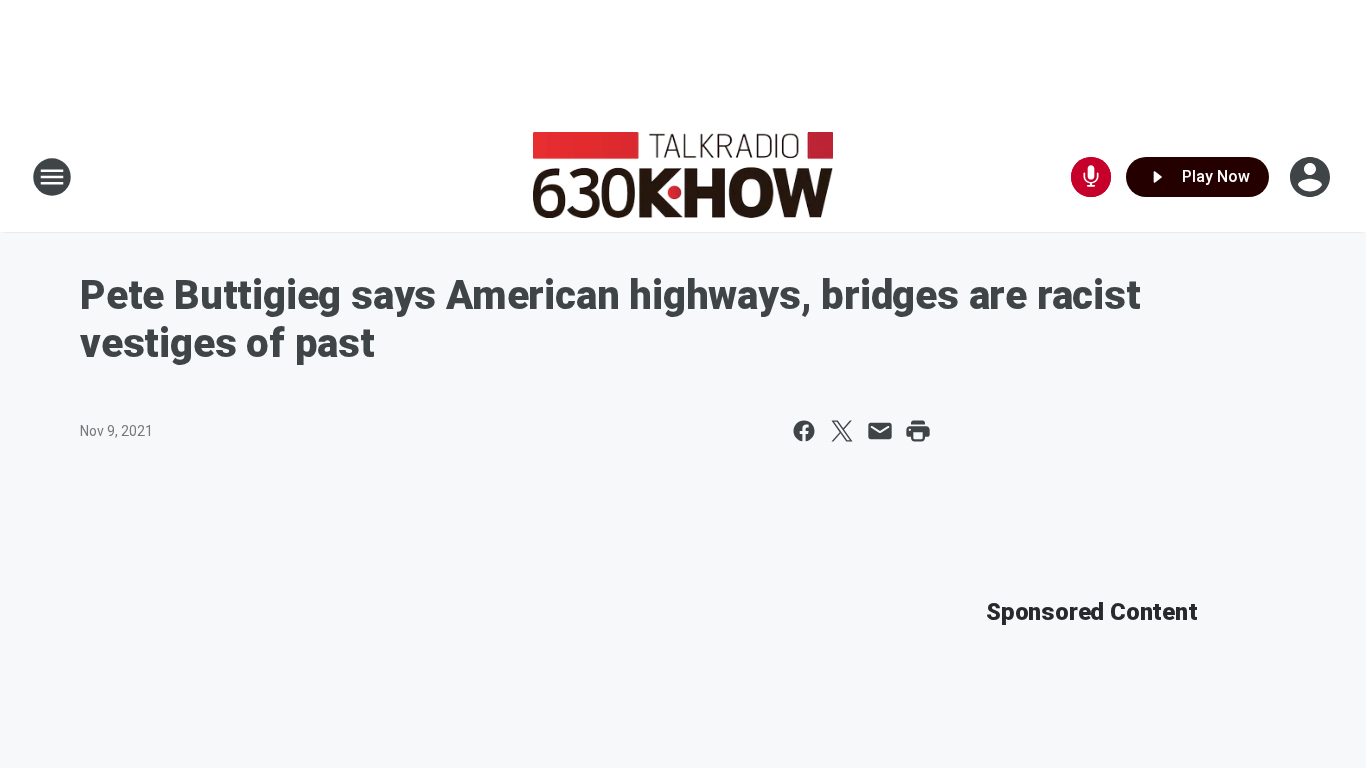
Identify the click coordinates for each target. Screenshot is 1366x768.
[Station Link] (683, 177)
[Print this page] (918, 431)
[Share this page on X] (842, 431)
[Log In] (1312, 177)
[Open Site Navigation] (52, 177)
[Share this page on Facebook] (804, 431)
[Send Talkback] (1091, 177)
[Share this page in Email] (880, 431)
